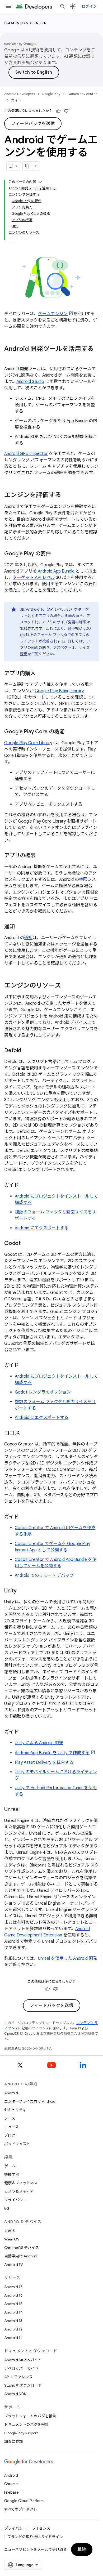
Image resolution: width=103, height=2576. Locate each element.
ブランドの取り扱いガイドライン (35, 2537)
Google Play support (21, 2433)
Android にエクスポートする (42, 1228)
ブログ (10, 2135)
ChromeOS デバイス (22, 2248)
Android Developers (20, 94)
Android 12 (13, 2329)
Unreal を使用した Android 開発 (68, 1958)
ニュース (11, 2127)
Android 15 (13, 2304)
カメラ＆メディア (19, 2191)
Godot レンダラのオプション (43, 1392)
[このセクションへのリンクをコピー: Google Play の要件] (56, 554)
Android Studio (30, 382)
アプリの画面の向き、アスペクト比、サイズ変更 (55, 648)
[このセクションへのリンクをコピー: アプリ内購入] (41, 674)
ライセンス (41, 2528)
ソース (10, 2118)
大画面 (10, 2231)
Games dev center (25, 23)
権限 (83, 879)
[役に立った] (58, 111)
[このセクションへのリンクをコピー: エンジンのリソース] (66, 986)
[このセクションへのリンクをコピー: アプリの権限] (41, 856)
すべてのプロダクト (21, 2509)
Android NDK (15, 2394)
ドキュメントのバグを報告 (26, 2425)
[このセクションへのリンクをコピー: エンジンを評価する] (67, 495)
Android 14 (13, 2312)
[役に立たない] (66, 111)
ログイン (89, 6)
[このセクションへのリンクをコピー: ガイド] (24, 1186)
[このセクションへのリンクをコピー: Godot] (26, 1244)
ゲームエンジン (53, 314)
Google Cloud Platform (24, 2501)
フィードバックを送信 (33, 124)
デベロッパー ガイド (21, 2368)
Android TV (14, 2265)
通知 (28, 938)
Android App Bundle (56, 571)
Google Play (51, 94)
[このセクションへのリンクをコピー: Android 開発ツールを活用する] (10, 358)
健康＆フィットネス (21, 2183)
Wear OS (12, 2239)
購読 (82, 2550)
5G (7, 2208)
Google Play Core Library (28, 743)
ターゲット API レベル (34, 578)
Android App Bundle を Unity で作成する (52, 1753)
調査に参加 (13, 2441)
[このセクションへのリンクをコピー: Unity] (22, 1591)
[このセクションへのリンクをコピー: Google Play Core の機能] (70, 732)
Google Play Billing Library (59, 691)
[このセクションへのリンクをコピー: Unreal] (25, 1810)
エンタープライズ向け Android (30, 2101)
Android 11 (13, 2338)
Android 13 (13, 2321)
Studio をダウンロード (23, 2385)
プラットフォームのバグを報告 (30, 2416)
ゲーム (10, 2166)
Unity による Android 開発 (39, 1743)
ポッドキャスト (17, 2144)
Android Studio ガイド (23, 2360)
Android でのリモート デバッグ (44, 1575)
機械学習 (12, 2175)
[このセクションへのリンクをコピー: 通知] (20, 927)
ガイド (16, 100)
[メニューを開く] (8, 6)
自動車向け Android (21, 2256)
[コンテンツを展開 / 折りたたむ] (40, 182)
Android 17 (13, 2287)
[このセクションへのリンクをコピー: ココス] (25, 1433)
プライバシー (15, 2200)
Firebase (11, 2492)
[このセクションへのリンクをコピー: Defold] (26, 1051)
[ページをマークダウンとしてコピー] (27, 166)
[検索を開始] (63, 6)
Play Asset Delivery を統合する (44, 1762)
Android (11, 2093)
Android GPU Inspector (26, 454)
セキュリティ (15, 2110)
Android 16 (13, 2295)
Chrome (11, 2484)
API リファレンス (18, 2377)
